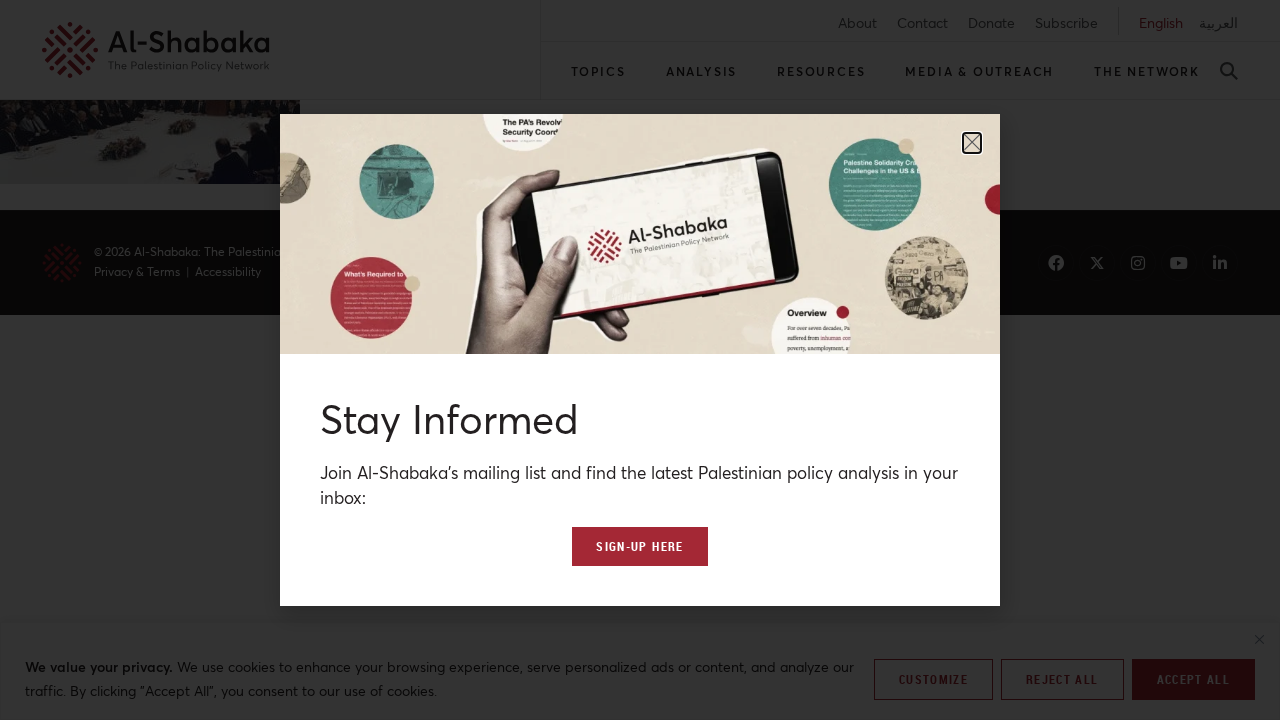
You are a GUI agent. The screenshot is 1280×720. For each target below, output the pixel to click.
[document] (640, 360)
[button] (972, 143)
